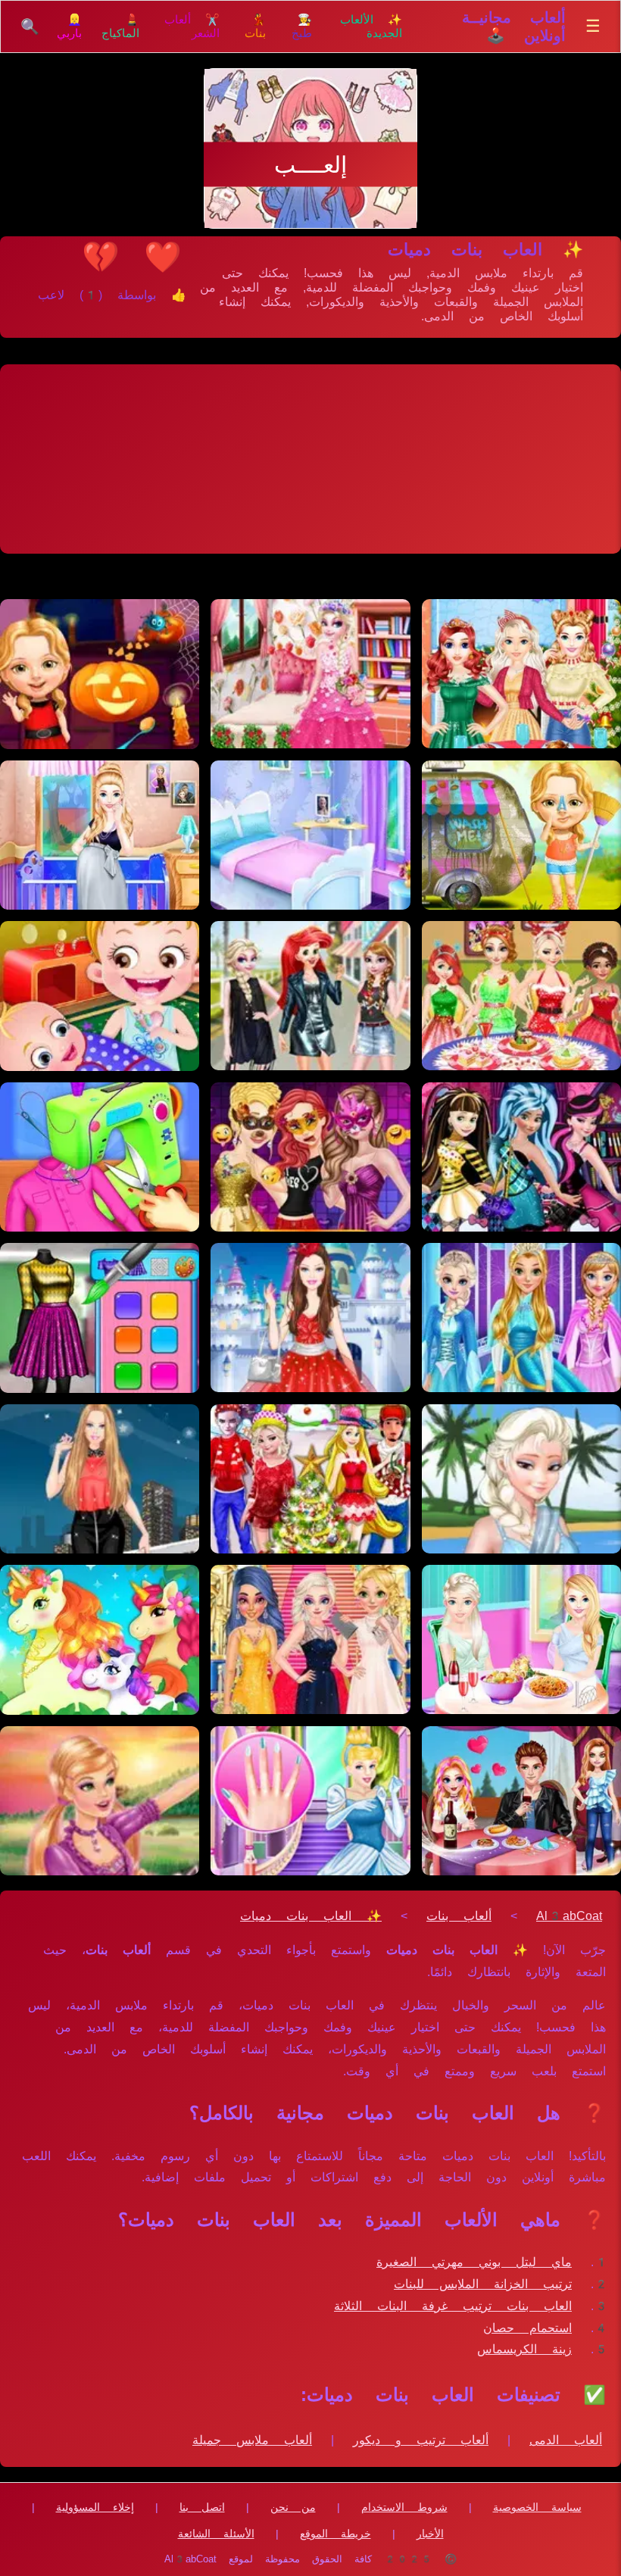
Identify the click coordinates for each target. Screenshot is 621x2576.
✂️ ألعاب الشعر (192, 27)
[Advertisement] (310, 459)
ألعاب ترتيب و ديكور (421, 2440)
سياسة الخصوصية (537, 2507)
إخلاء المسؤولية (95, 2507)
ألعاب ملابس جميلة (252, 2440)
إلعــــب (310, 165)
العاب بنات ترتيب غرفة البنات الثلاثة (453, 2306)
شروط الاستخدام (404, 2507)
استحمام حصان (527, 2328)
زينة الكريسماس (524, 2349)
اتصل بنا (202, 2507)
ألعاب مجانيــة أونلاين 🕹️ (514, 27)
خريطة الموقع (335, 2534)
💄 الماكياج (120, 27)
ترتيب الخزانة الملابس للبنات (483, 2284)
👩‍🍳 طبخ (302, 27)
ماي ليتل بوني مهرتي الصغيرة (474, 2262)
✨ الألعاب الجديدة (371, 27)
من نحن (293, 2507)
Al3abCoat (569, 1916)
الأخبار (430, 2534)
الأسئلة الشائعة (216, 2534)
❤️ (163, 257)
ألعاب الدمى (566, 2440)
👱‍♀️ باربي (69, 27)
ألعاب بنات (459, 1916)
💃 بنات (255, 27)
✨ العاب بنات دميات (311, 1916)
